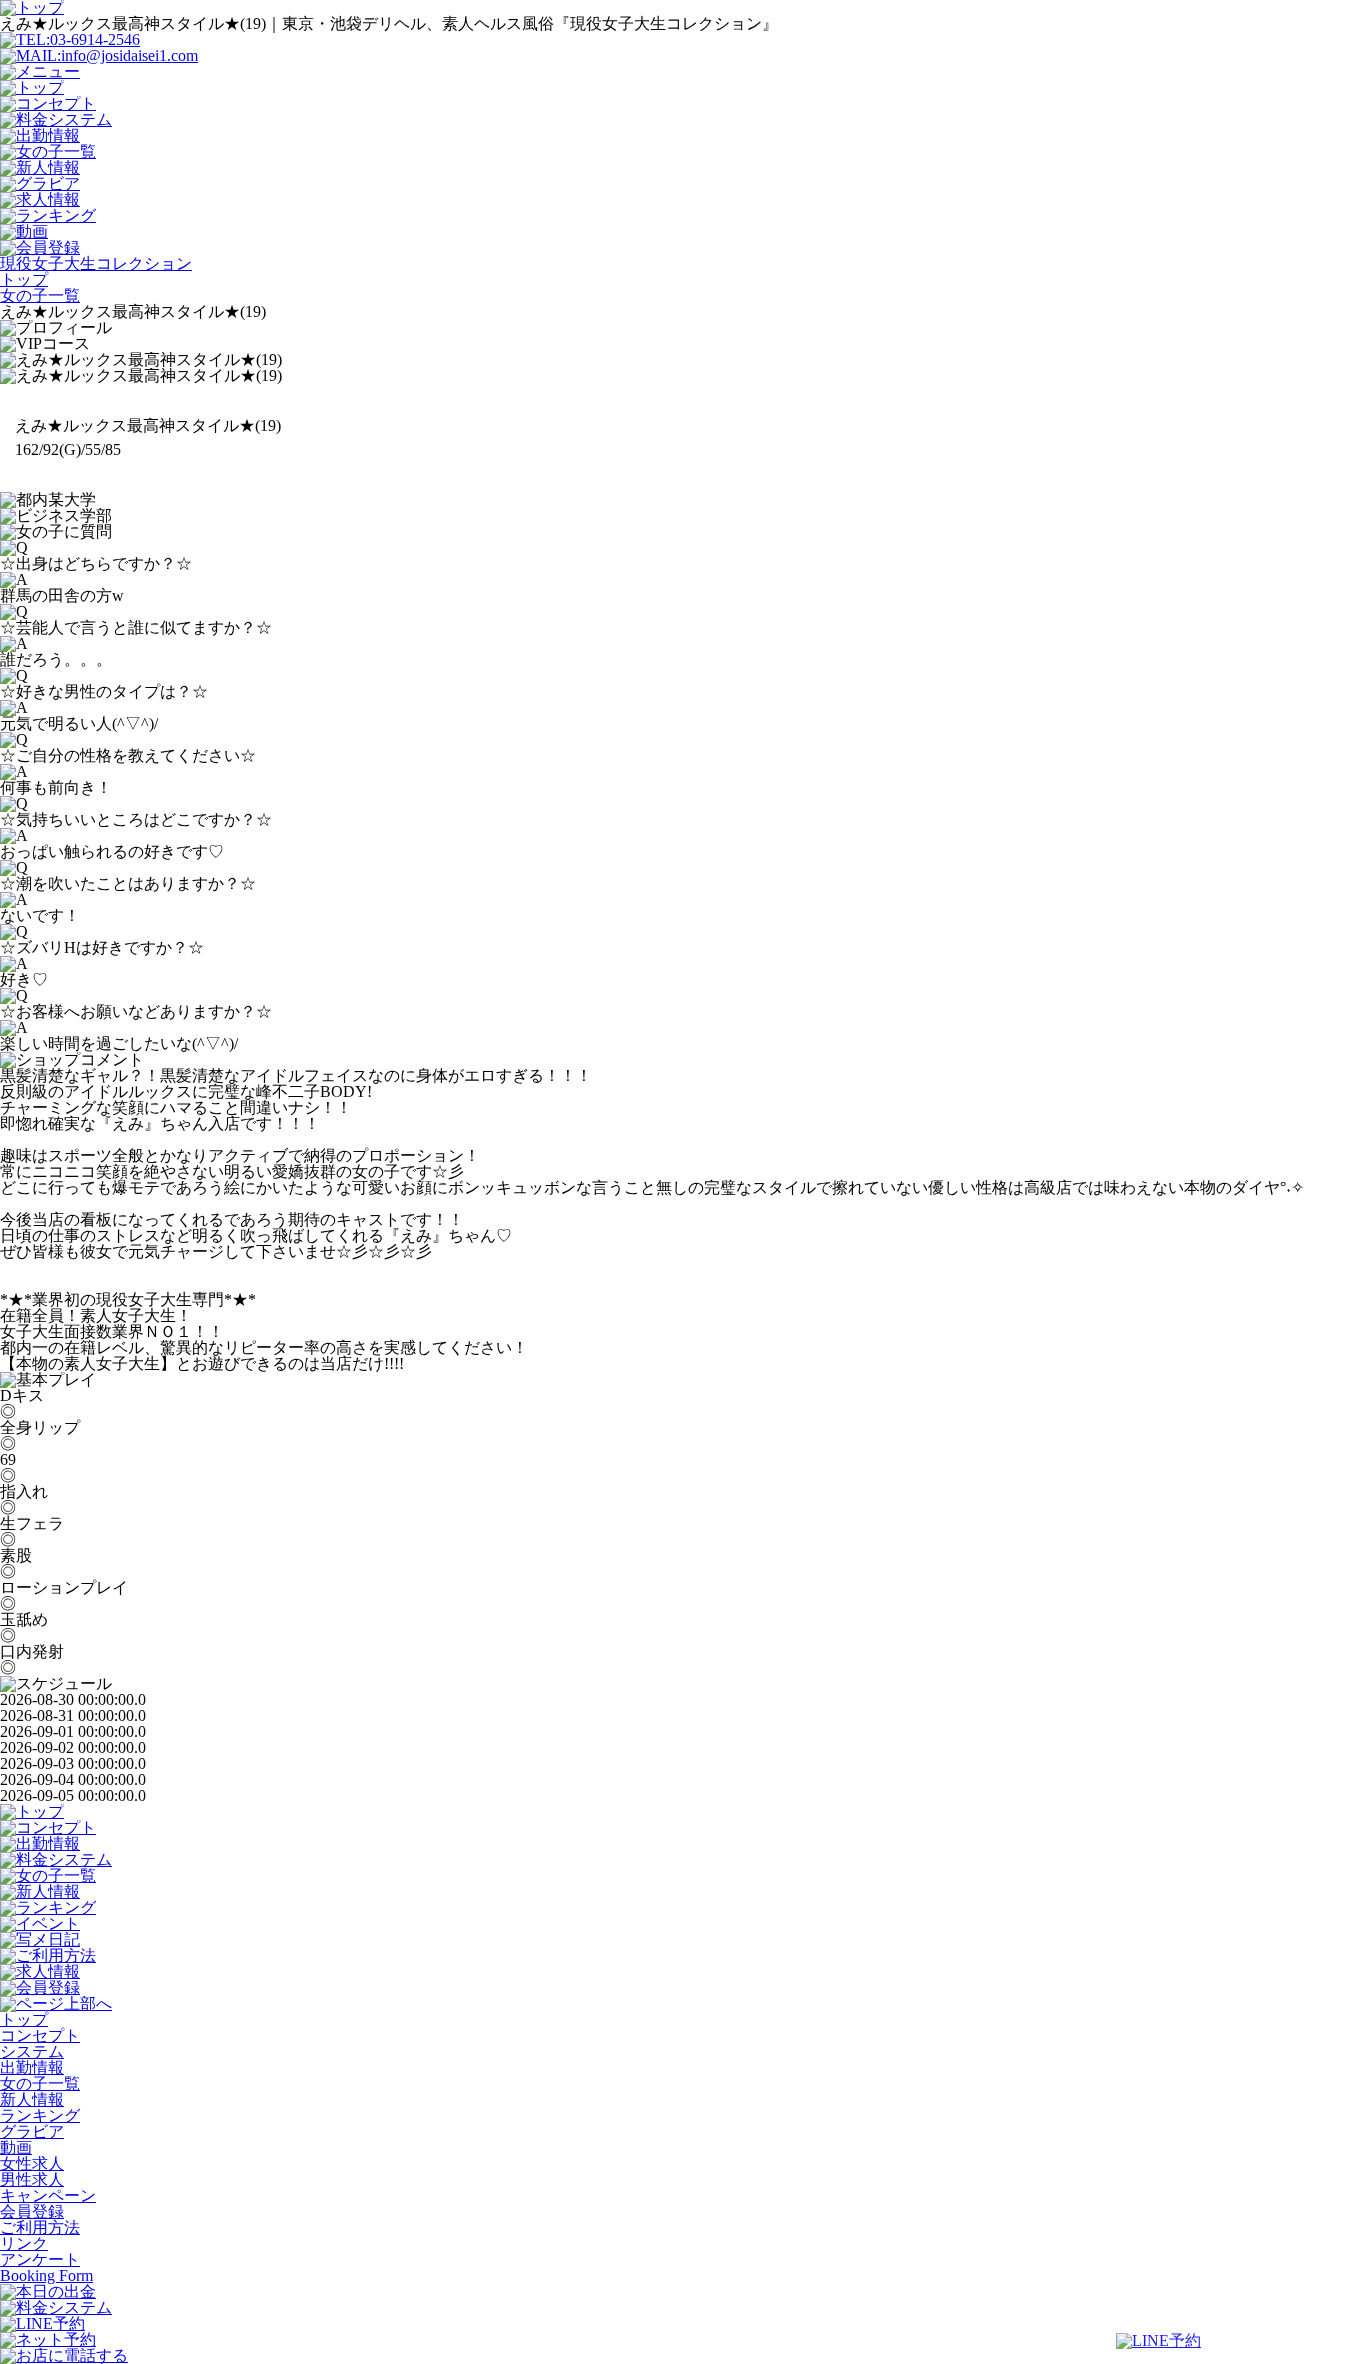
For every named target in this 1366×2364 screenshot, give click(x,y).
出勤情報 (32, 2067)
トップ (24, 2019)
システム (32, 2051)
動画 (16, 2147)
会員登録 (32, 2211)
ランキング (40, 2115)
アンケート (40, 2259)
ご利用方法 (40, 2227)
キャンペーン (48, 2195)
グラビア (32, 2131)
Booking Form (46, 2275)
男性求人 (32, 2179)
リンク (24, 2243)
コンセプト (40, 2035)
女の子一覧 (40, 2083)
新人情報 (32, 2099)
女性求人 (32, 2163)
